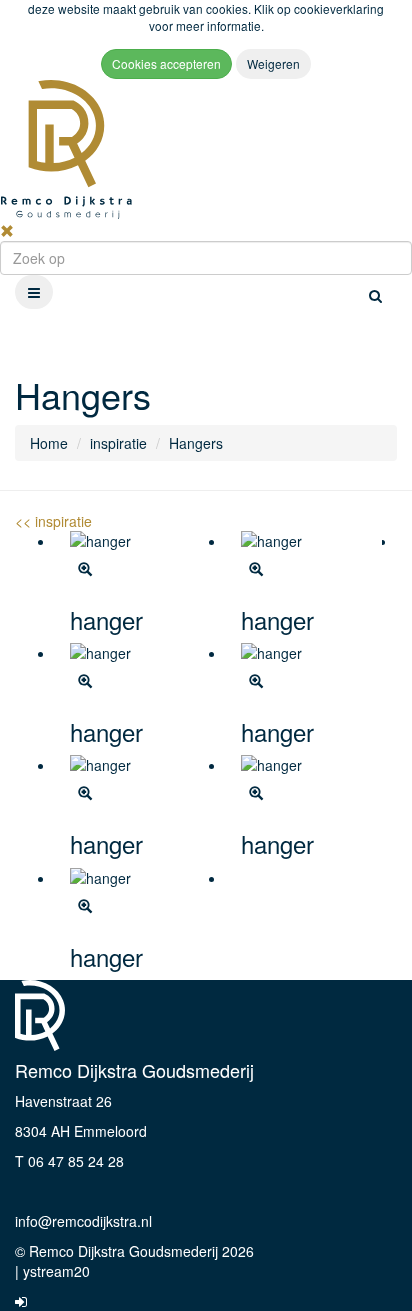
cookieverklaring (339, 8)
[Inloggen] (21, 1301)
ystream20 (56, 1271)
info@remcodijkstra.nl (83, 1221)
